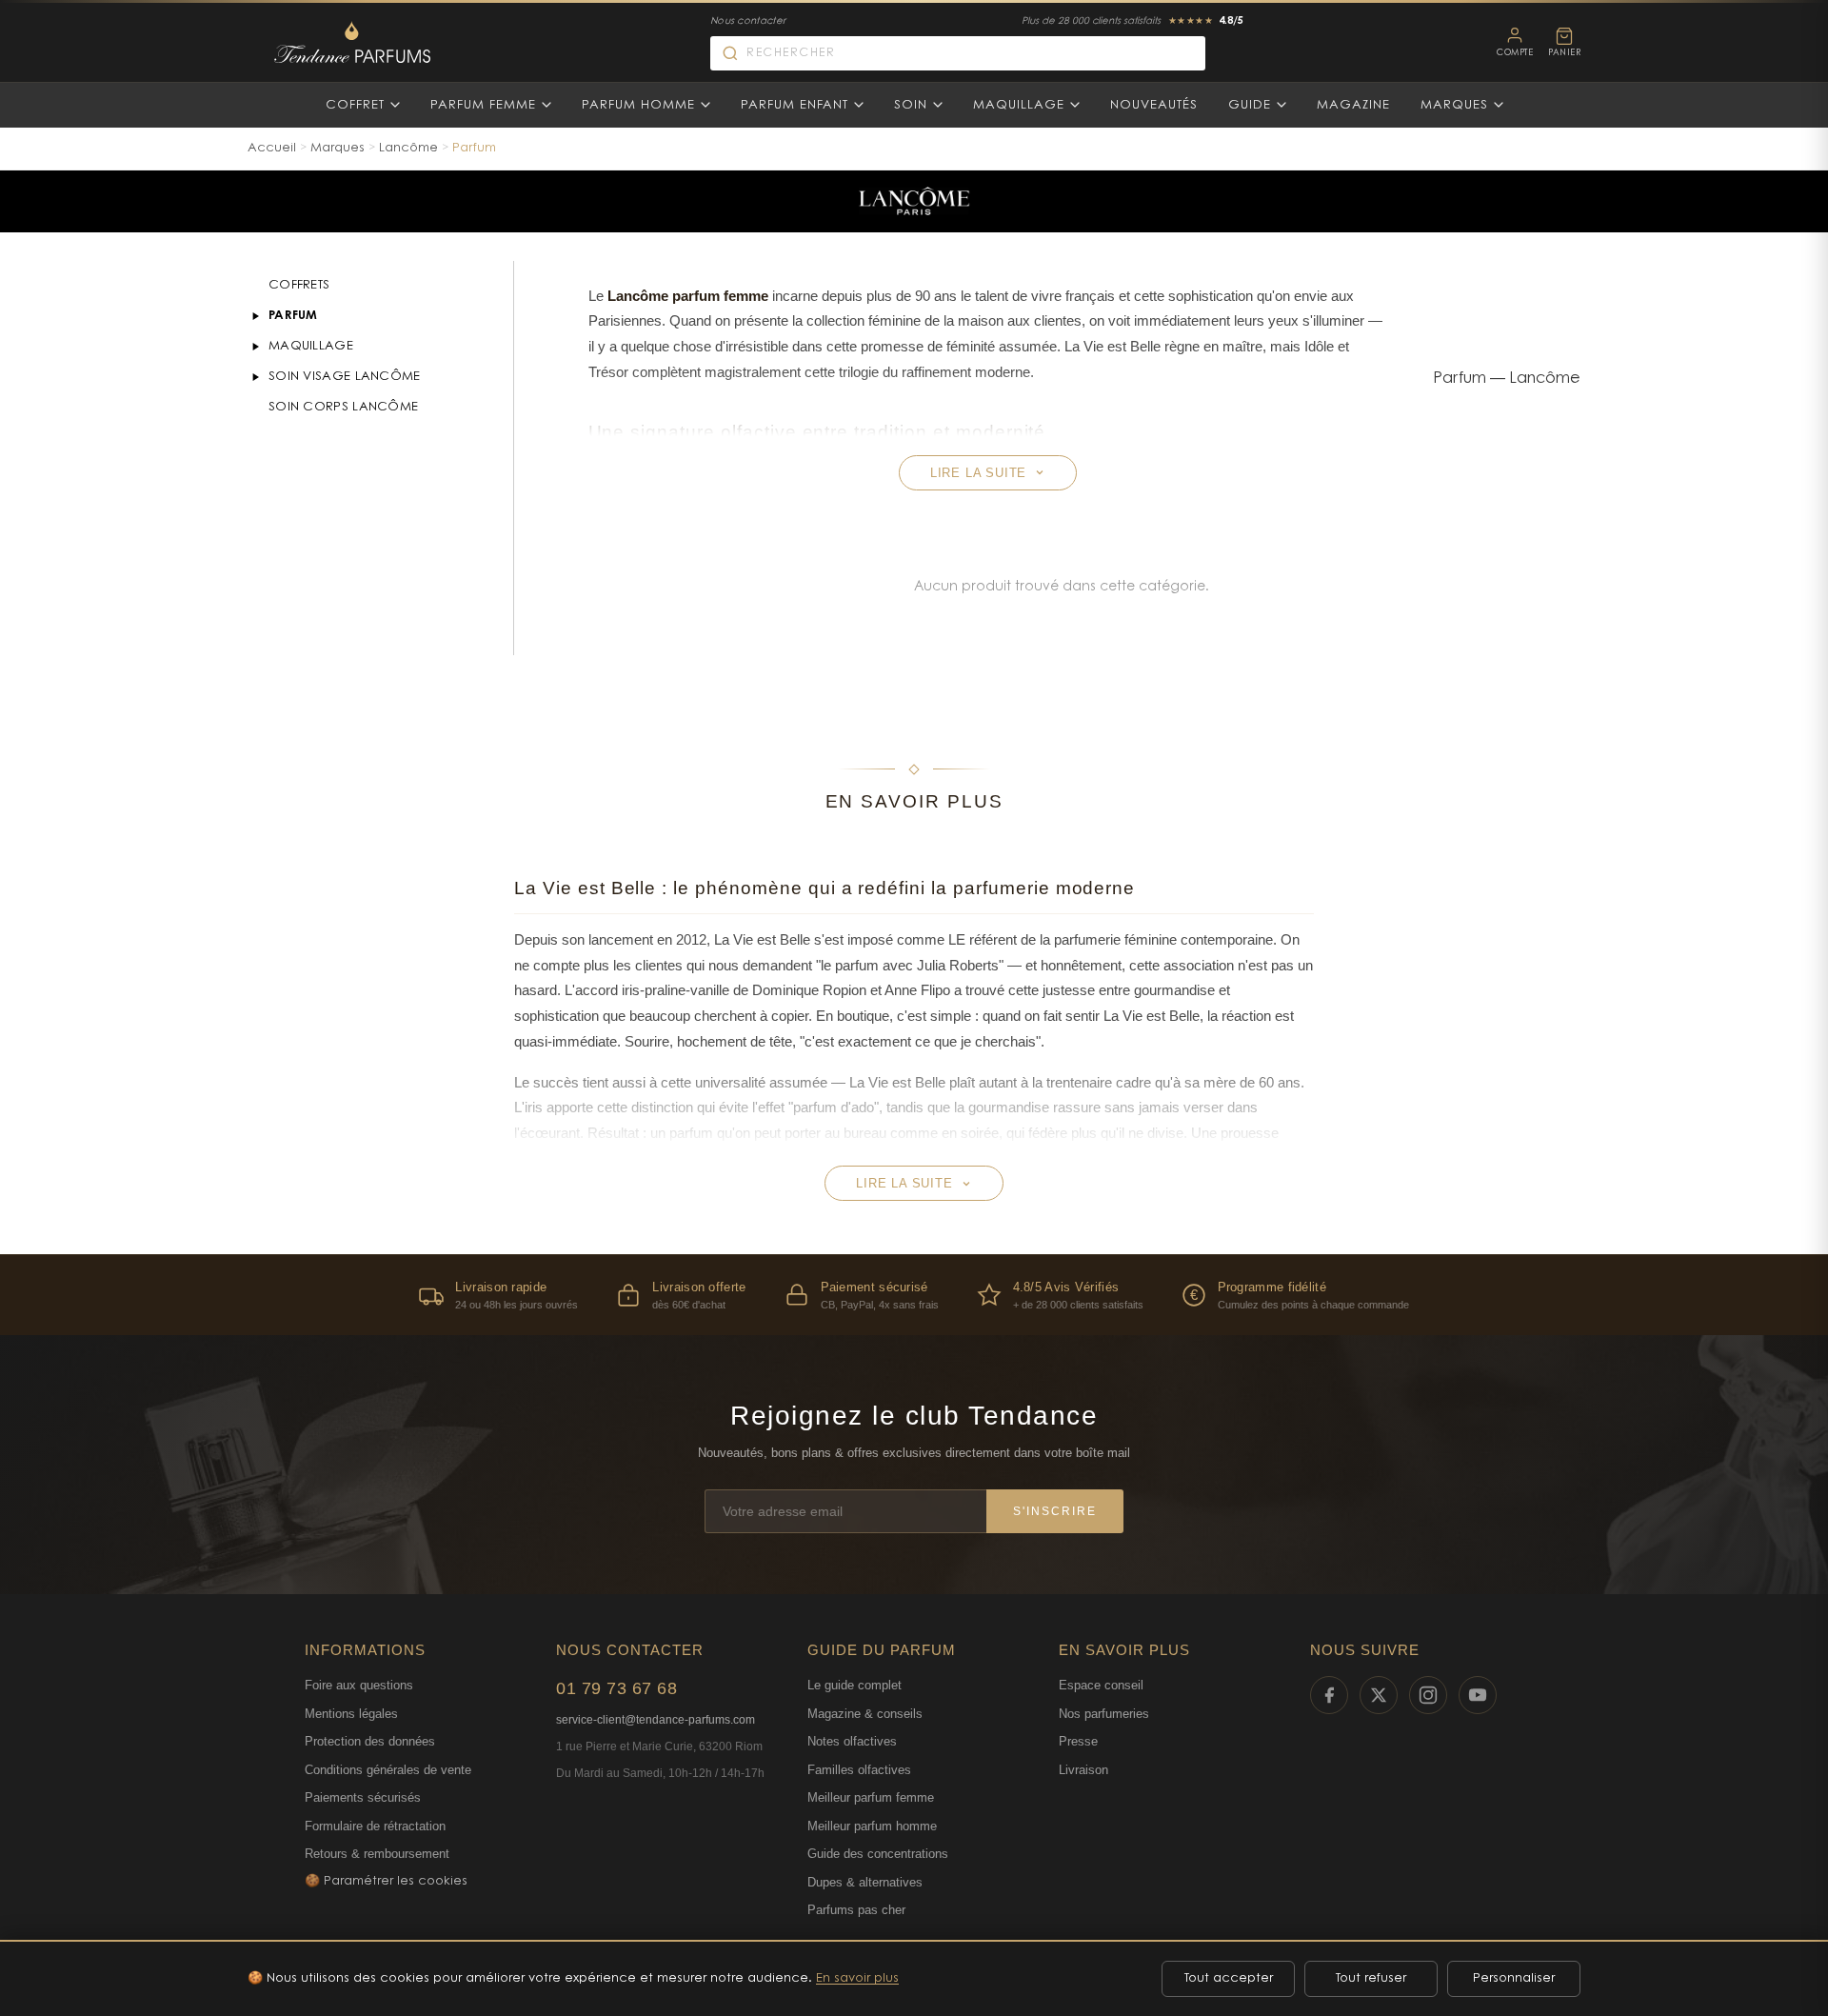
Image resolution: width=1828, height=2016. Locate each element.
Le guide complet (854, 1685)
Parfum (293, 316)
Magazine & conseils (865, 1714)
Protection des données (370, 1741)
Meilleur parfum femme (871, 1797)
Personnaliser (1514, 1978)
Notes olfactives (852, 1741)
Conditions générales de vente (388, 1770)
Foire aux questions (359, 1685)
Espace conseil (1101, 1685)
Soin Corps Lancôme (343, 407)
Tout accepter (1229, 1978)
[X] (1379, 1695)
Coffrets (299, 285)
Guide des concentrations (878, 1854)
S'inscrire (1055, 1511)
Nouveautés (1154, 105)
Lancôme (408, 148)
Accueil (272, 148)
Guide (1250, 105)
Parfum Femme (483, 105)
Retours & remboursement (377, 1854)
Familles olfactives (859, 1770)
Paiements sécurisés (363, 1797)
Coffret (355, 105)
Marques (1454, 105)
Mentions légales (351, 1714)
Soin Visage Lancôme (345, 377)
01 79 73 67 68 (616, 1688)
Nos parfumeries (1104, 1714)
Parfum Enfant (795, 105)
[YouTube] (1478, 1695)
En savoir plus (857, 1978)
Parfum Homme (638, 105)
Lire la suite (978, 473)
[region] (914, 1295)
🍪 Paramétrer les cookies (386, 1881)
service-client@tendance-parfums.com (656, 1720)
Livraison (1083, 1770)
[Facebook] (1329, 1695)
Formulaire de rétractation (375, 1826)
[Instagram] (1428, 1695)
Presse (1078, 1741)
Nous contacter (748, 22)
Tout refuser (1371, 1978)
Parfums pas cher (856, 1910)
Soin (911, 105)
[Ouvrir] (255, 316)
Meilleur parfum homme (872, 1826)
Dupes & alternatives (865, 1882)
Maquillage (1019, 105)
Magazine (1353, 105)
